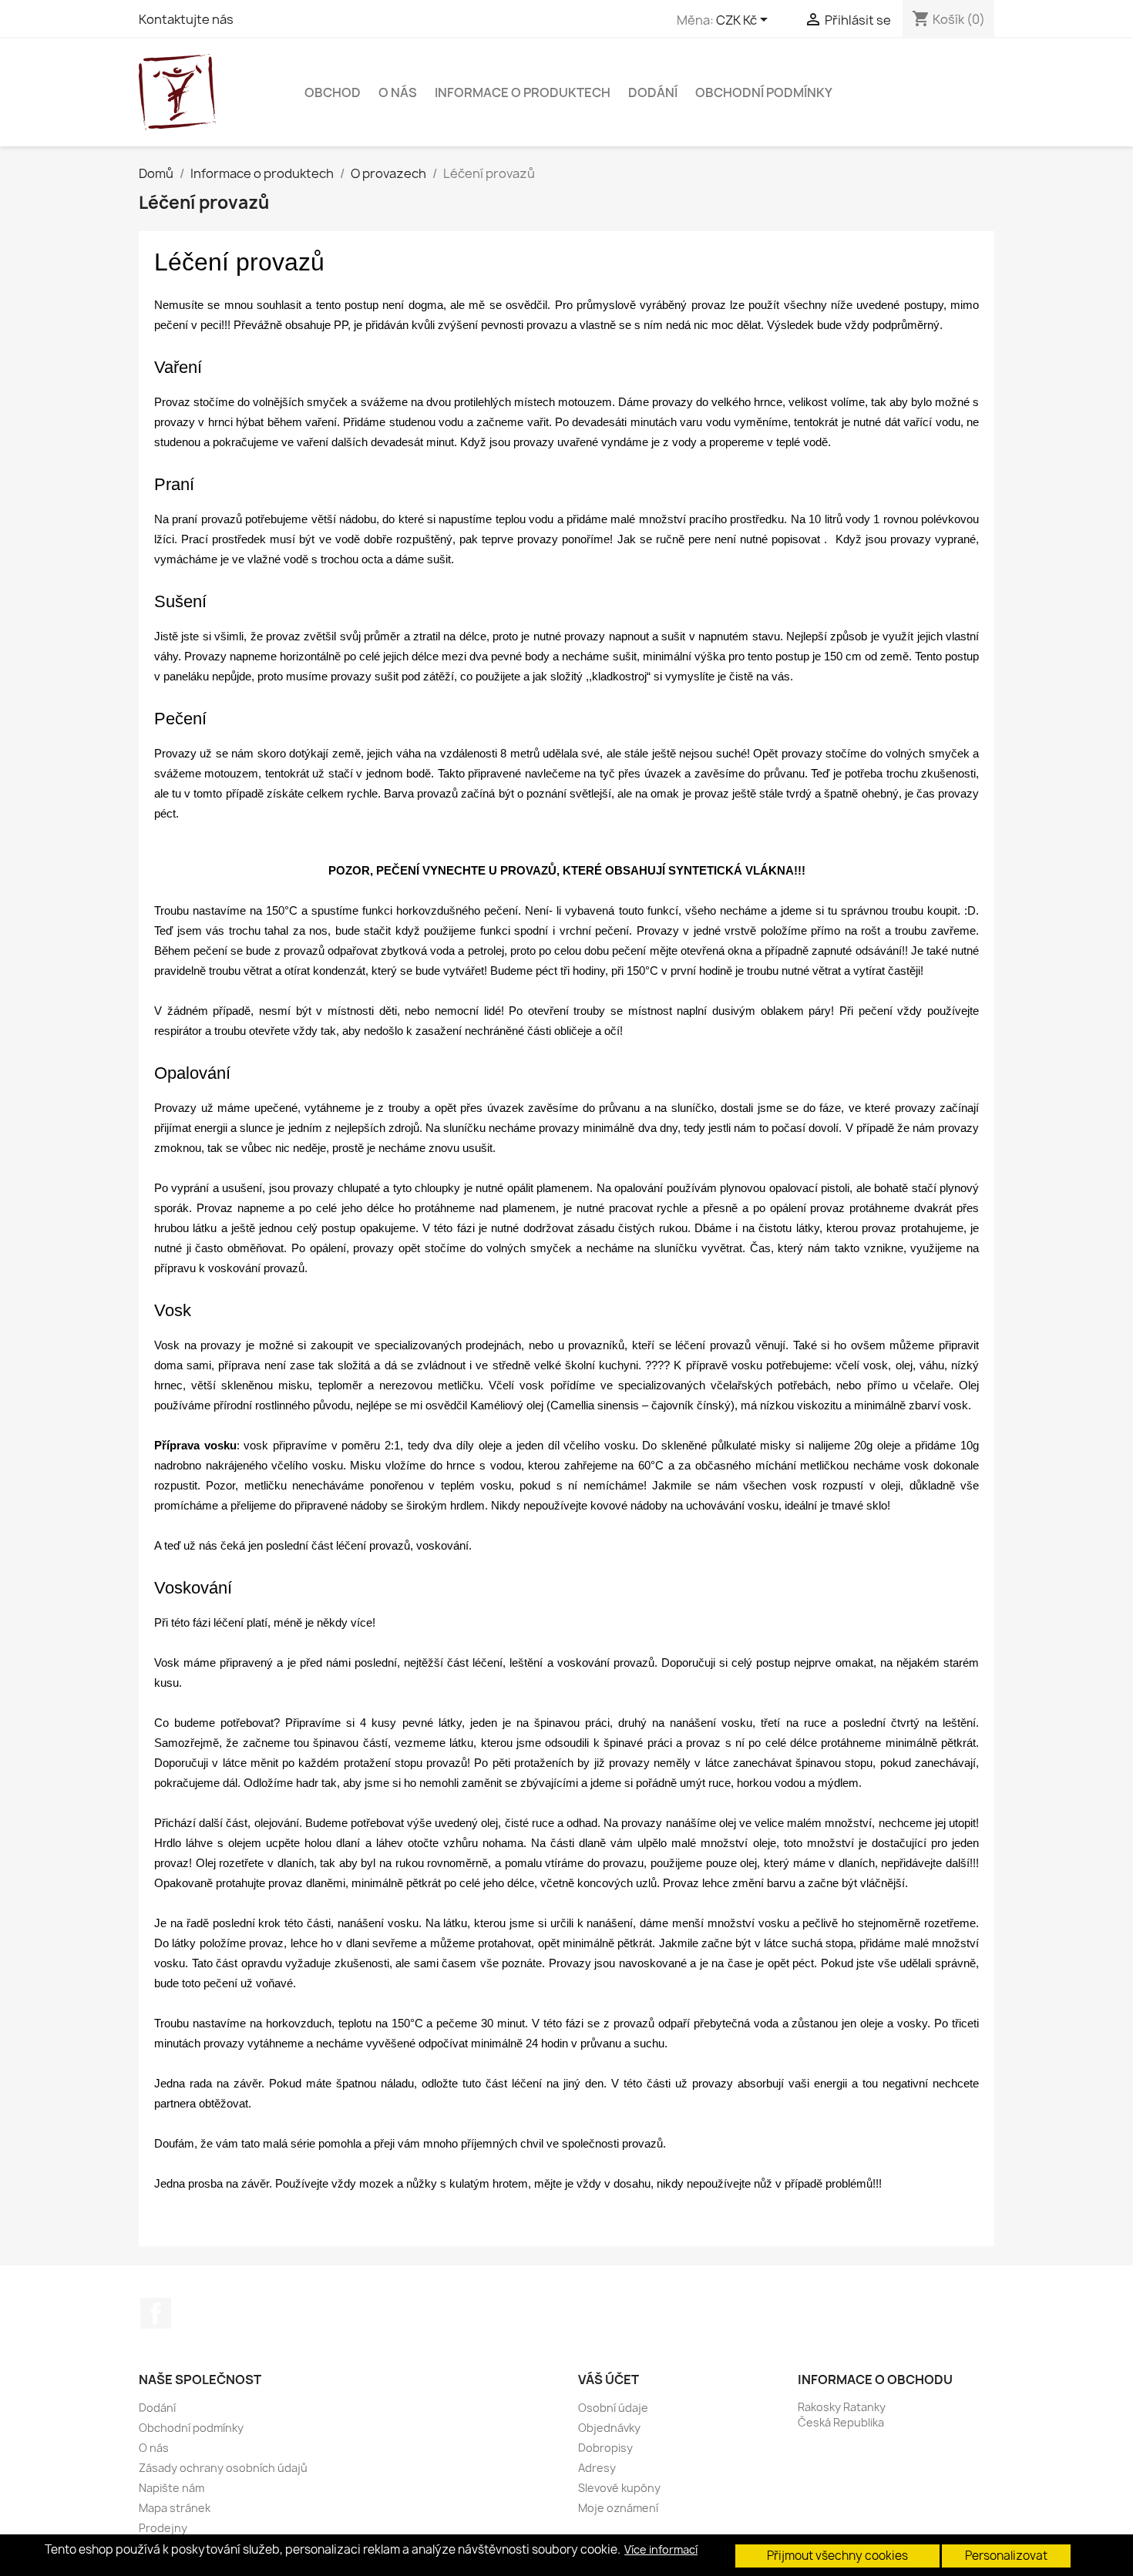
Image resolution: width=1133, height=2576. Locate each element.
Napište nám (171, 2488)
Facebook (156, 2313)
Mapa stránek (175, 2508)
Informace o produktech (523, 92)
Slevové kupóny (619, 2488)
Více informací (661, 2550)
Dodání (653, 92)
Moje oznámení (618, 2508)
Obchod (333, 92)
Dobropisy (605, 2448)
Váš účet (609, 2380)
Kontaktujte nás (186, 19)
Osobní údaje (613, 2408)
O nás (398, 92)
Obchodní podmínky (764, 92)
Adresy (597, 2468)
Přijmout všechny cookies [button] (837, 2556)
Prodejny (163, 2528)
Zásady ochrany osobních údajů (223, 2468)
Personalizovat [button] (1006, 2556)
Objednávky (609, 2428)
